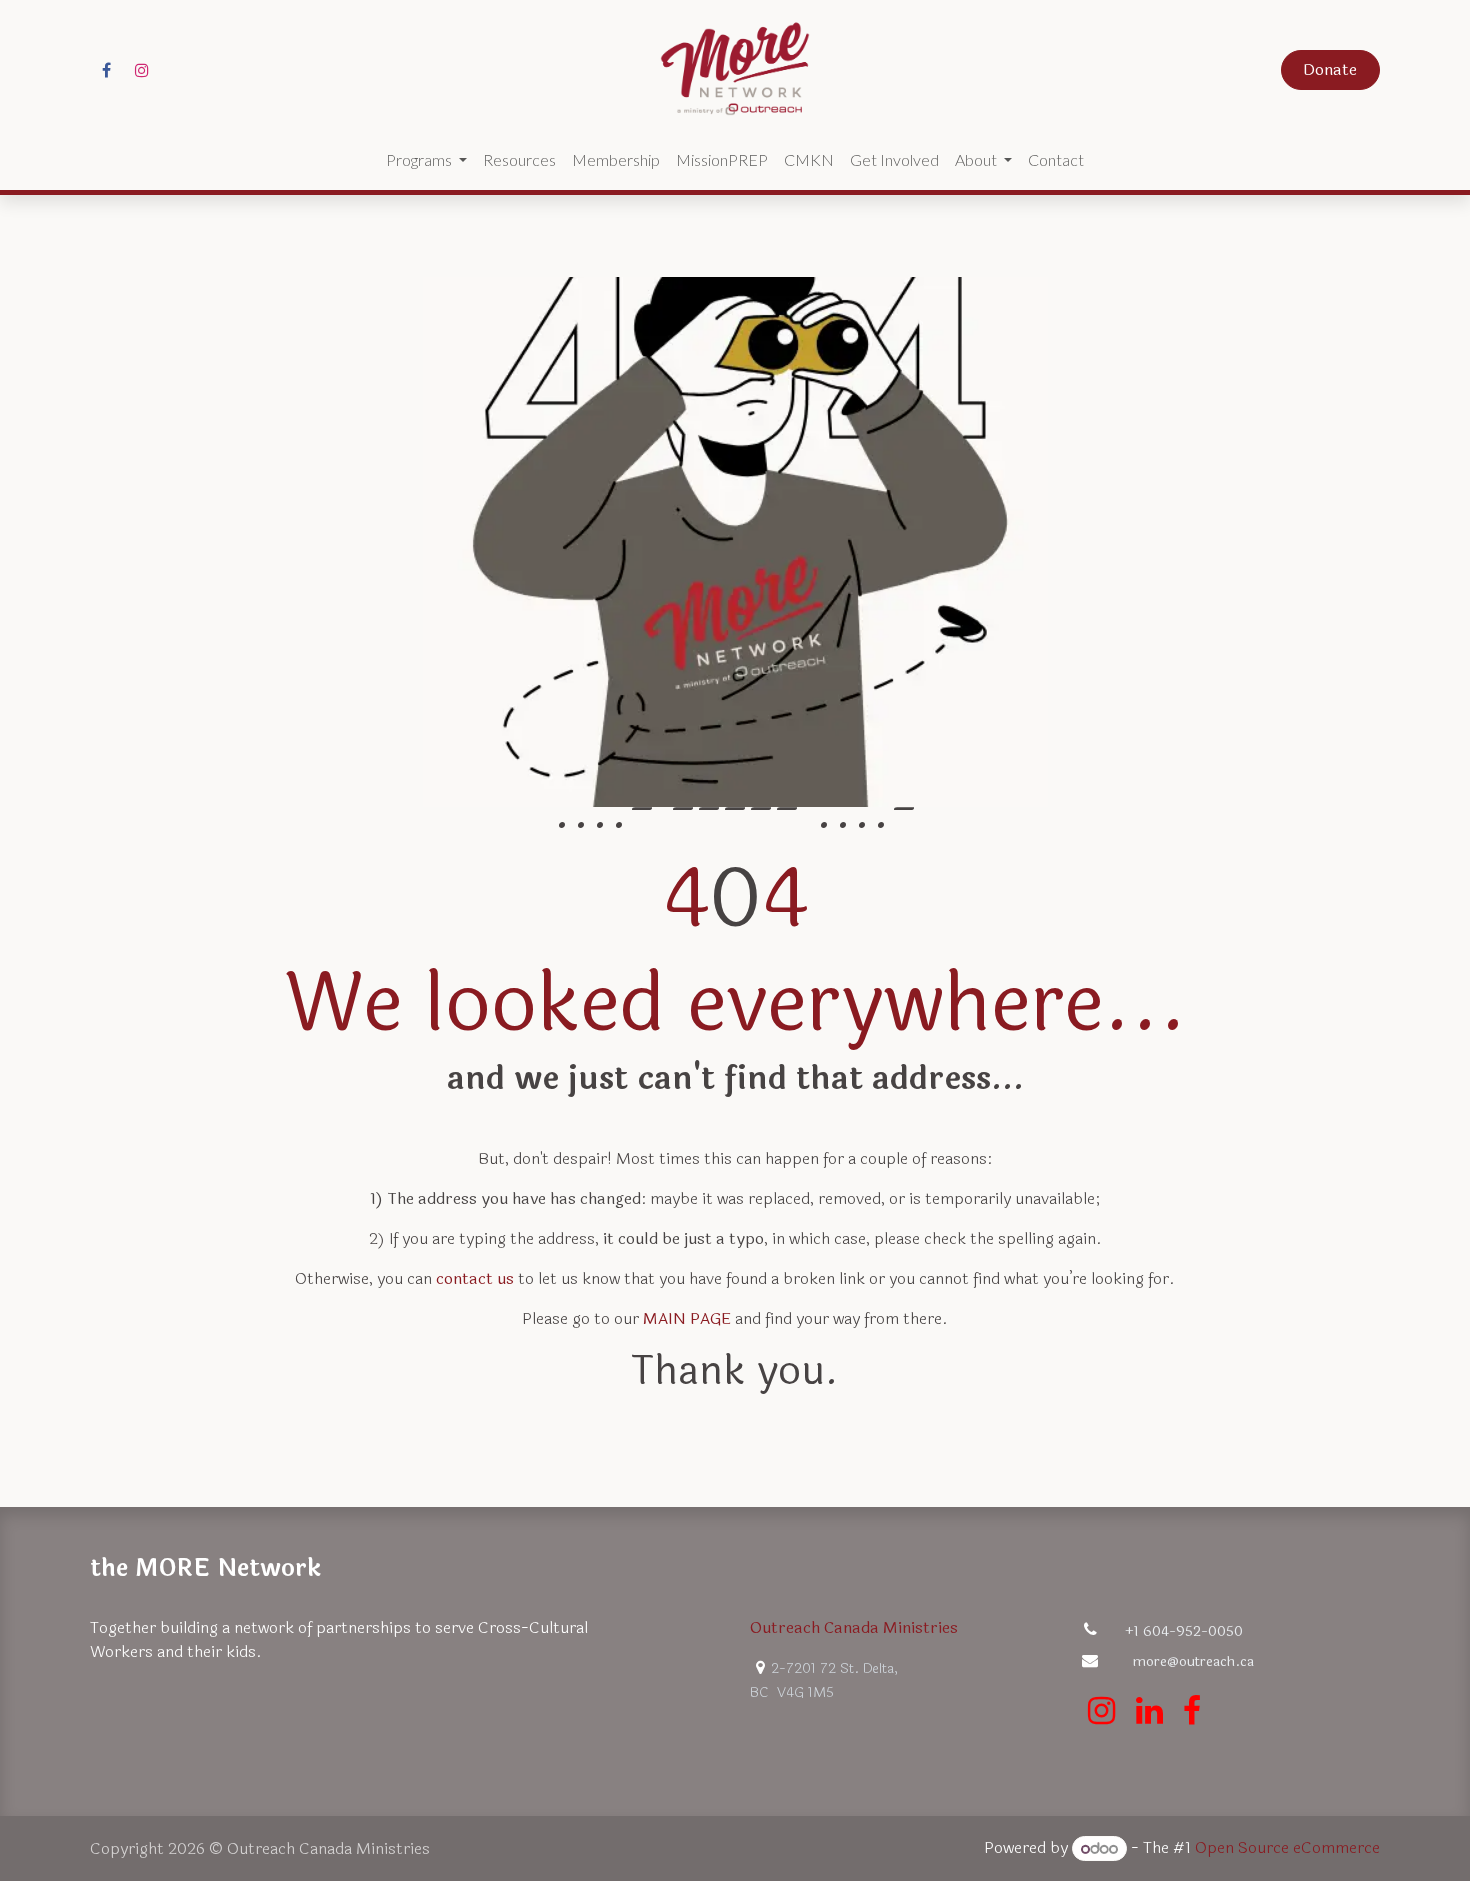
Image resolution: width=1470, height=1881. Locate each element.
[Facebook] (106, 70)
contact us (475, 1278)
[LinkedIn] (1149, 1711)
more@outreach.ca (1193, 1661)
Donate (1330, 69)
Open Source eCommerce (1287, 1848)
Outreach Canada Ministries (854, 1627)
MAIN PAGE (687, 1318)
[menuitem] (426, 160)
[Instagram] (142, 70)
